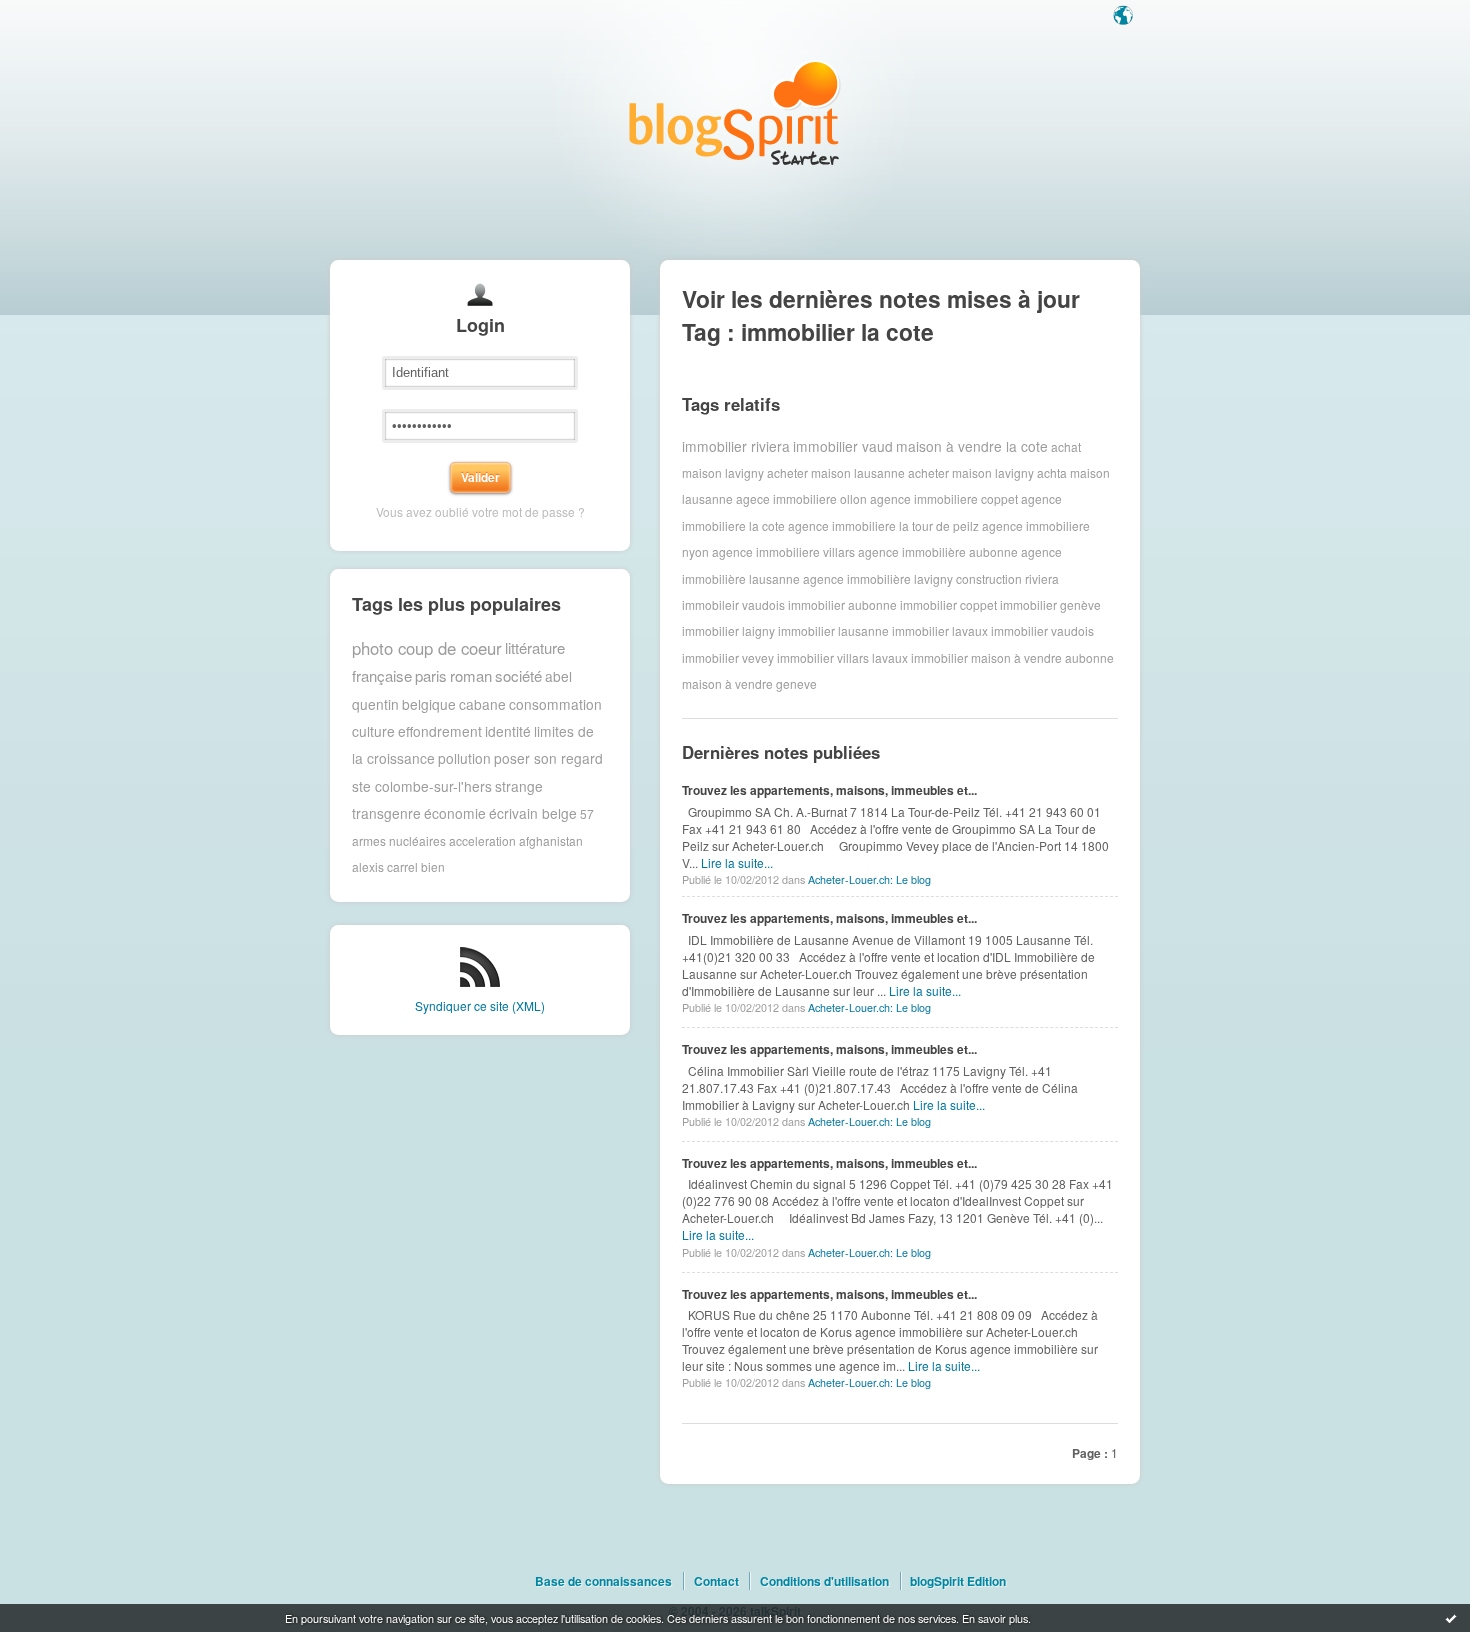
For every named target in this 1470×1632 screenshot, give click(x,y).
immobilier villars (823, 657)
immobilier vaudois (1042, 630)
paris (431, 675)
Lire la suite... (737, 862)
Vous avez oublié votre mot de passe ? (480, 511)
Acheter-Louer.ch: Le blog (869, 879)
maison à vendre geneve (749, 683)
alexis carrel (385, 866)
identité (508, 731)
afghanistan (551, 840)
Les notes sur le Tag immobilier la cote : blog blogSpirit (735, 112)
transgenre (386, 813)
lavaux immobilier (920, 657)
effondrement (440, 731)
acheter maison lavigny (971, 472)
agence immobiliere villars (783, 551)
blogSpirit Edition (958, 1581)
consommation (555, 704)
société (518, 675)
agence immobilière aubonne (938, 551)
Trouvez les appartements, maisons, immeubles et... (829, 790)
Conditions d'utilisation (824, 1581)
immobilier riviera (736, 446)
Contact (716, 1581)
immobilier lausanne (833, 630)
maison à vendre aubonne (1042, 657)
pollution (464, 758)
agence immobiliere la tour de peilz (883, 525)
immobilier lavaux (940, 630)
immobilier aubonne (842, 604)
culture (373, 731)
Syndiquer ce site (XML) (480, 1005)
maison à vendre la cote (972, 446)
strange (519, 786)
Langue (1125, 17)
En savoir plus (995, 1618)
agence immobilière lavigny (878, 578)
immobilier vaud (843, 446)
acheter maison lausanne (836, 472)
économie (455, 813)
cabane (482, 704)
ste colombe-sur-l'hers (422, 786)
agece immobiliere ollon (801, 498)
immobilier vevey (728, 657)
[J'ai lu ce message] (1451, 1618)
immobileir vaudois (733, 604)
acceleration (482, 840)
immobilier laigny (728, 630)
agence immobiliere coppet (944, 498)
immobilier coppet (948, 604)
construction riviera (1007, 578)
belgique (429, 704)
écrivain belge (533, 813)
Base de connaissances (603, 1581)
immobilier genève (1050, 604)
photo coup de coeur (427, 648)
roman (471, 675)
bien (433, 866)
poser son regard (548, 758)
